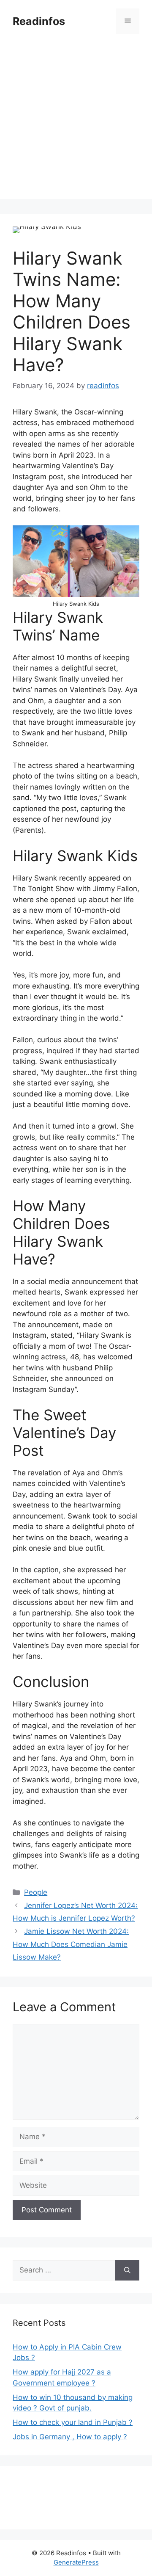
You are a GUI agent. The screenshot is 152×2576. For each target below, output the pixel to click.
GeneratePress (76, 2562)
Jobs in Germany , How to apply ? (70, 2437)
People (36, 1892)
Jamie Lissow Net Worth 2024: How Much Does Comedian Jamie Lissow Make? (71, 1944)
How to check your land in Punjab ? (73, 2422)
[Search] (127, 2270)
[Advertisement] (76, 123)
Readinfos (39, 21)
